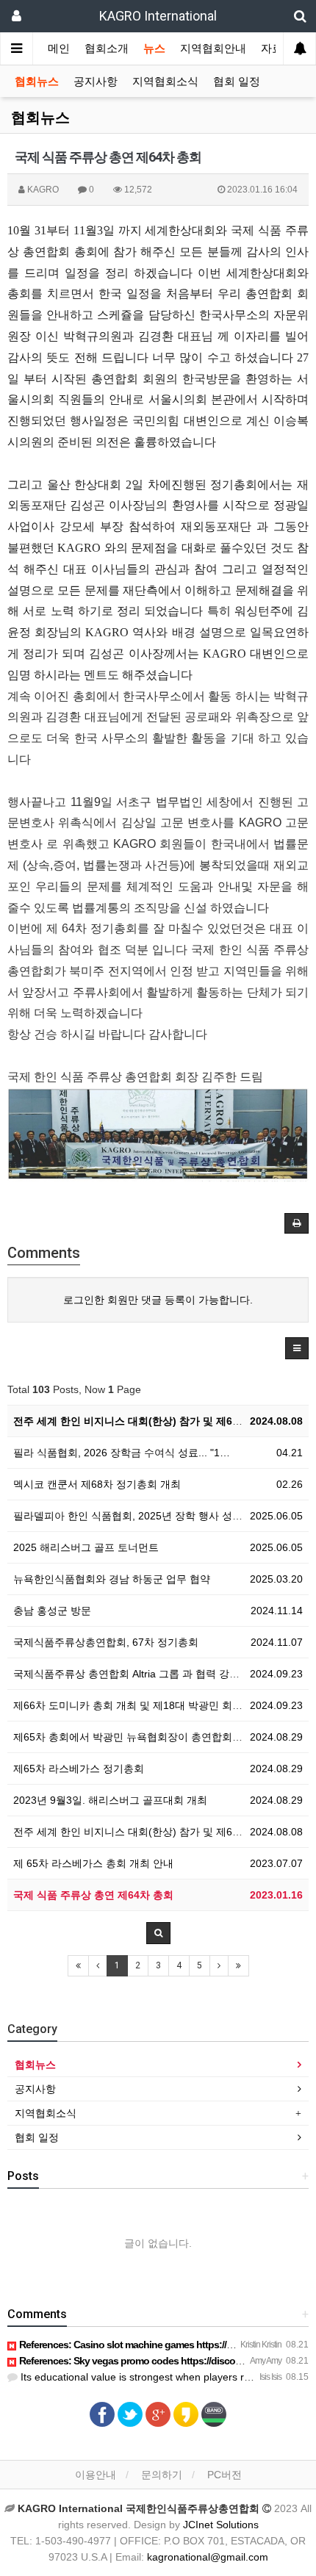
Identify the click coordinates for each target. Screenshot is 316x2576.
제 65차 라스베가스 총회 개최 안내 (93, 1863)
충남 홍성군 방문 (52, 1611)
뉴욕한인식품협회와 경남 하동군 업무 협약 (112, 1579)
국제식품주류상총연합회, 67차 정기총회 (106, 1642)
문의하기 (162, 2475)
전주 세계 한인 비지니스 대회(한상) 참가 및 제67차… (136, 1421)
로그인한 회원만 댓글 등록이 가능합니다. (158, 1300)
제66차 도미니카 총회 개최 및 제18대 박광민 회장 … (134, 1705)
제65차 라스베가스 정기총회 (79, 1769)
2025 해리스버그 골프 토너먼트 (86, 1547)
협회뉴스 (37, 82)
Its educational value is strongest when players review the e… (162, 2377)
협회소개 (107, 48)
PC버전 (225, 2475)
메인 (59, 48)
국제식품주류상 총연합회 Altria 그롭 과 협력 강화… (132, 1674)
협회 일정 (237, 82)
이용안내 (96, 2475)
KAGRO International (158, 16)
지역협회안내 (213, 48)
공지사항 (96, 82)
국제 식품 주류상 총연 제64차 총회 (93, 1895)
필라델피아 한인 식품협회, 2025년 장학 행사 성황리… (138, 1516)
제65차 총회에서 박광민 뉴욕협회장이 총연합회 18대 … (142, 1737)
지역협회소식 (165, 82)
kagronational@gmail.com (208, 2557)
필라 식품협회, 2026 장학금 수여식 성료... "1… (122, 1453)
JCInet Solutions (221, 2525)
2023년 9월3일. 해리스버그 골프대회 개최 (110, 1800)
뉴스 (154, 48)
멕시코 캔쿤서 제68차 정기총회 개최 (97, 1484)
